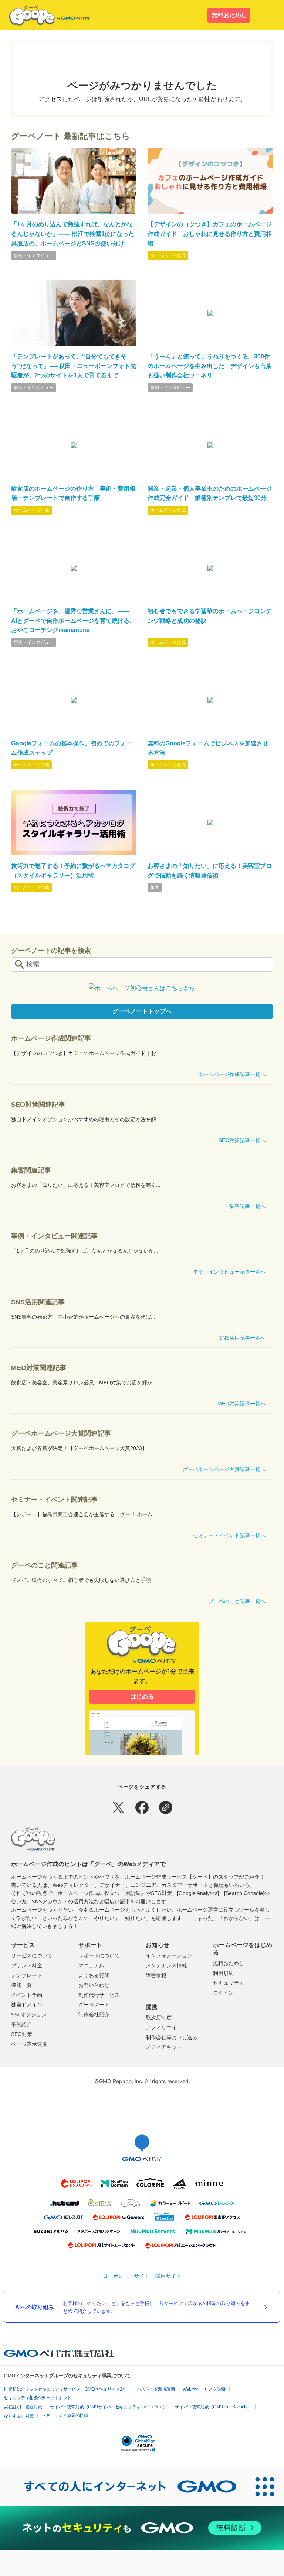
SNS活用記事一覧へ (242, 1338)
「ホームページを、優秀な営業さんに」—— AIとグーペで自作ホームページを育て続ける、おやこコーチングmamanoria (73, 621)
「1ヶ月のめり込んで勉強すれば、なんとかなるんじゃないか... (85, 1251)
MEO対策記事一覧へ (241, 1404)
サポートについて (99, 1955)
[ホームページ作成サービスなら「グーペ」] (45, 16)
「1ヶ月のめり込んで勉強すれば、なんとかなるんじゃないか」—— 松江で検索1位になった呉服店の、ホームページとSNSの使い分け (73, 234)
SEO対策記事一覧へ (242, 1140)
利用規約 (223, 1973)
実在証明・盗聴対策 (23, 2407)
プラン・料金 (27, 1965)
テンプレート (27, 1975)
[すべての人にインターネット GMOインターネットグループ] (123, 2487)
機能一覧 (21, 1985)
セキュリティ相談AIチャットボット (38, 2398)
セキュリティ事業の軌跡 (65, 2415)
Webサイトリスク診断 (204, 2389)
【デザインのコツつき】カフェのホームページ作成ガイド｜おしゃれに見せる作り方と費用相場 (210, 234)
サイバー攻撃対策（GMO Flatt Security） (213, 2407)
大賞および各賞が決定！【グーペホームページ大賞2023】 (79, 1448)
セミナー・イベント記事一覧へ (229, 1535)
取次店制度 (159, 2017)
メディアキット (164, 2047)
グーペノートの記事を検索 (51, 951)
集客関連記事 (31, 1170)
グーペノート (94, 2005)
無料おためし (229, 15)
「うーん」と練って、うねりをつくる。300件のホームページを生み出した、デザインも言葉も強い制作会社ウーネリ (210, 366)
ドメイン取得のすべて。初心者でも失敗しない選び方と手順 (81, 1580)
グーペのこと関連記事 (44, 1565)
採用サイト (168, 2276)
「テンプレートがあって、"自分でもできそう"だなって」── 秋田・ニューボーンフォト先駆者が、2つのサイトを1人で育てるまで (74, 366)
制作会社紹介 (94, 2015)
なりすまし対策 (19, 2416)
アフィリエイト (164, 2027)
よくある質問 (94, 1975)
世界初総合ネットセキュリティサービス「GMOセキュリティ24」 (66, 2389)
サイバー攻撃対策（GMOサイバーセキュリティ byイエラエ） (109, 2407)
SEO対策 (22, 2034)
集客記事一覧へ (247, 1206)
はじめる (142, 1696)
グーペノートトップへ (142, 1011)
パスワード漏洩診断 (156, 2389)
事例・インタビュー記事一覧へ (229, 1272)
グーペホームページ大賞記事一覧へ (224, 1469)
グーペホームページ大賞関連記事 (61, 1433)
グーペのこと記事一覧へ (237, 1601)
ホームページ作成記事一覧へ (232, 1074)
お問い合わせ (94, 1985)
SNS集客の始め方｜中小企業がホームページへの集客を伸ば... (83, 1317)
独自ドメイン (27, 2005)
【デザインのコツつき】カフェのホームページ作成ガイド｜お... (86, 1053)
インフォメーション (169, 1955)
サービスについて (32, 1955)
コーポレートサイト (126, 2276)
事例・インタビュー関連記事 (54, 1236)
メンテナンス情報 (166, 1965)
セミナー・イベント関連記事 (54, 1500)
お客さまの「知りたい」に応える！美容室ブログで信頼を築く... (86, 1185)
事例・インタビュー (34, 255)
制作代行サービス (99, 1995)
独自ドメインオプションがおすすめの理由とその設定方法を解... (86, 1119)
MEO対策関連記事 (39, 1368)
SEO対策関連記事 (38, 1105)
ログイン (223, 1993)
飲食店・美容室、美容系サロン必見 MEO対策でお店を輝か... (84, 1383)
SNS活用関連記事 (38, 1302)
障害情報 (156, 1975)
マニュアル (91, 1965)
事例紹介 (21, 2024)
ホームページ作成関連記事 (51, 1038)
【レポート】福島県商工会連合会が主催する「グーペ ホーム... (84, 1514)
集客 (155, 887)
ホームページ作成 (168, 255)
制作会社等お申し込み (172, 2037)
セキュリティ (229, 1983)
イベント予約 (27, 1995)
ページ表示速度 (29, 2044)
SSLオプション (29, 2015)
